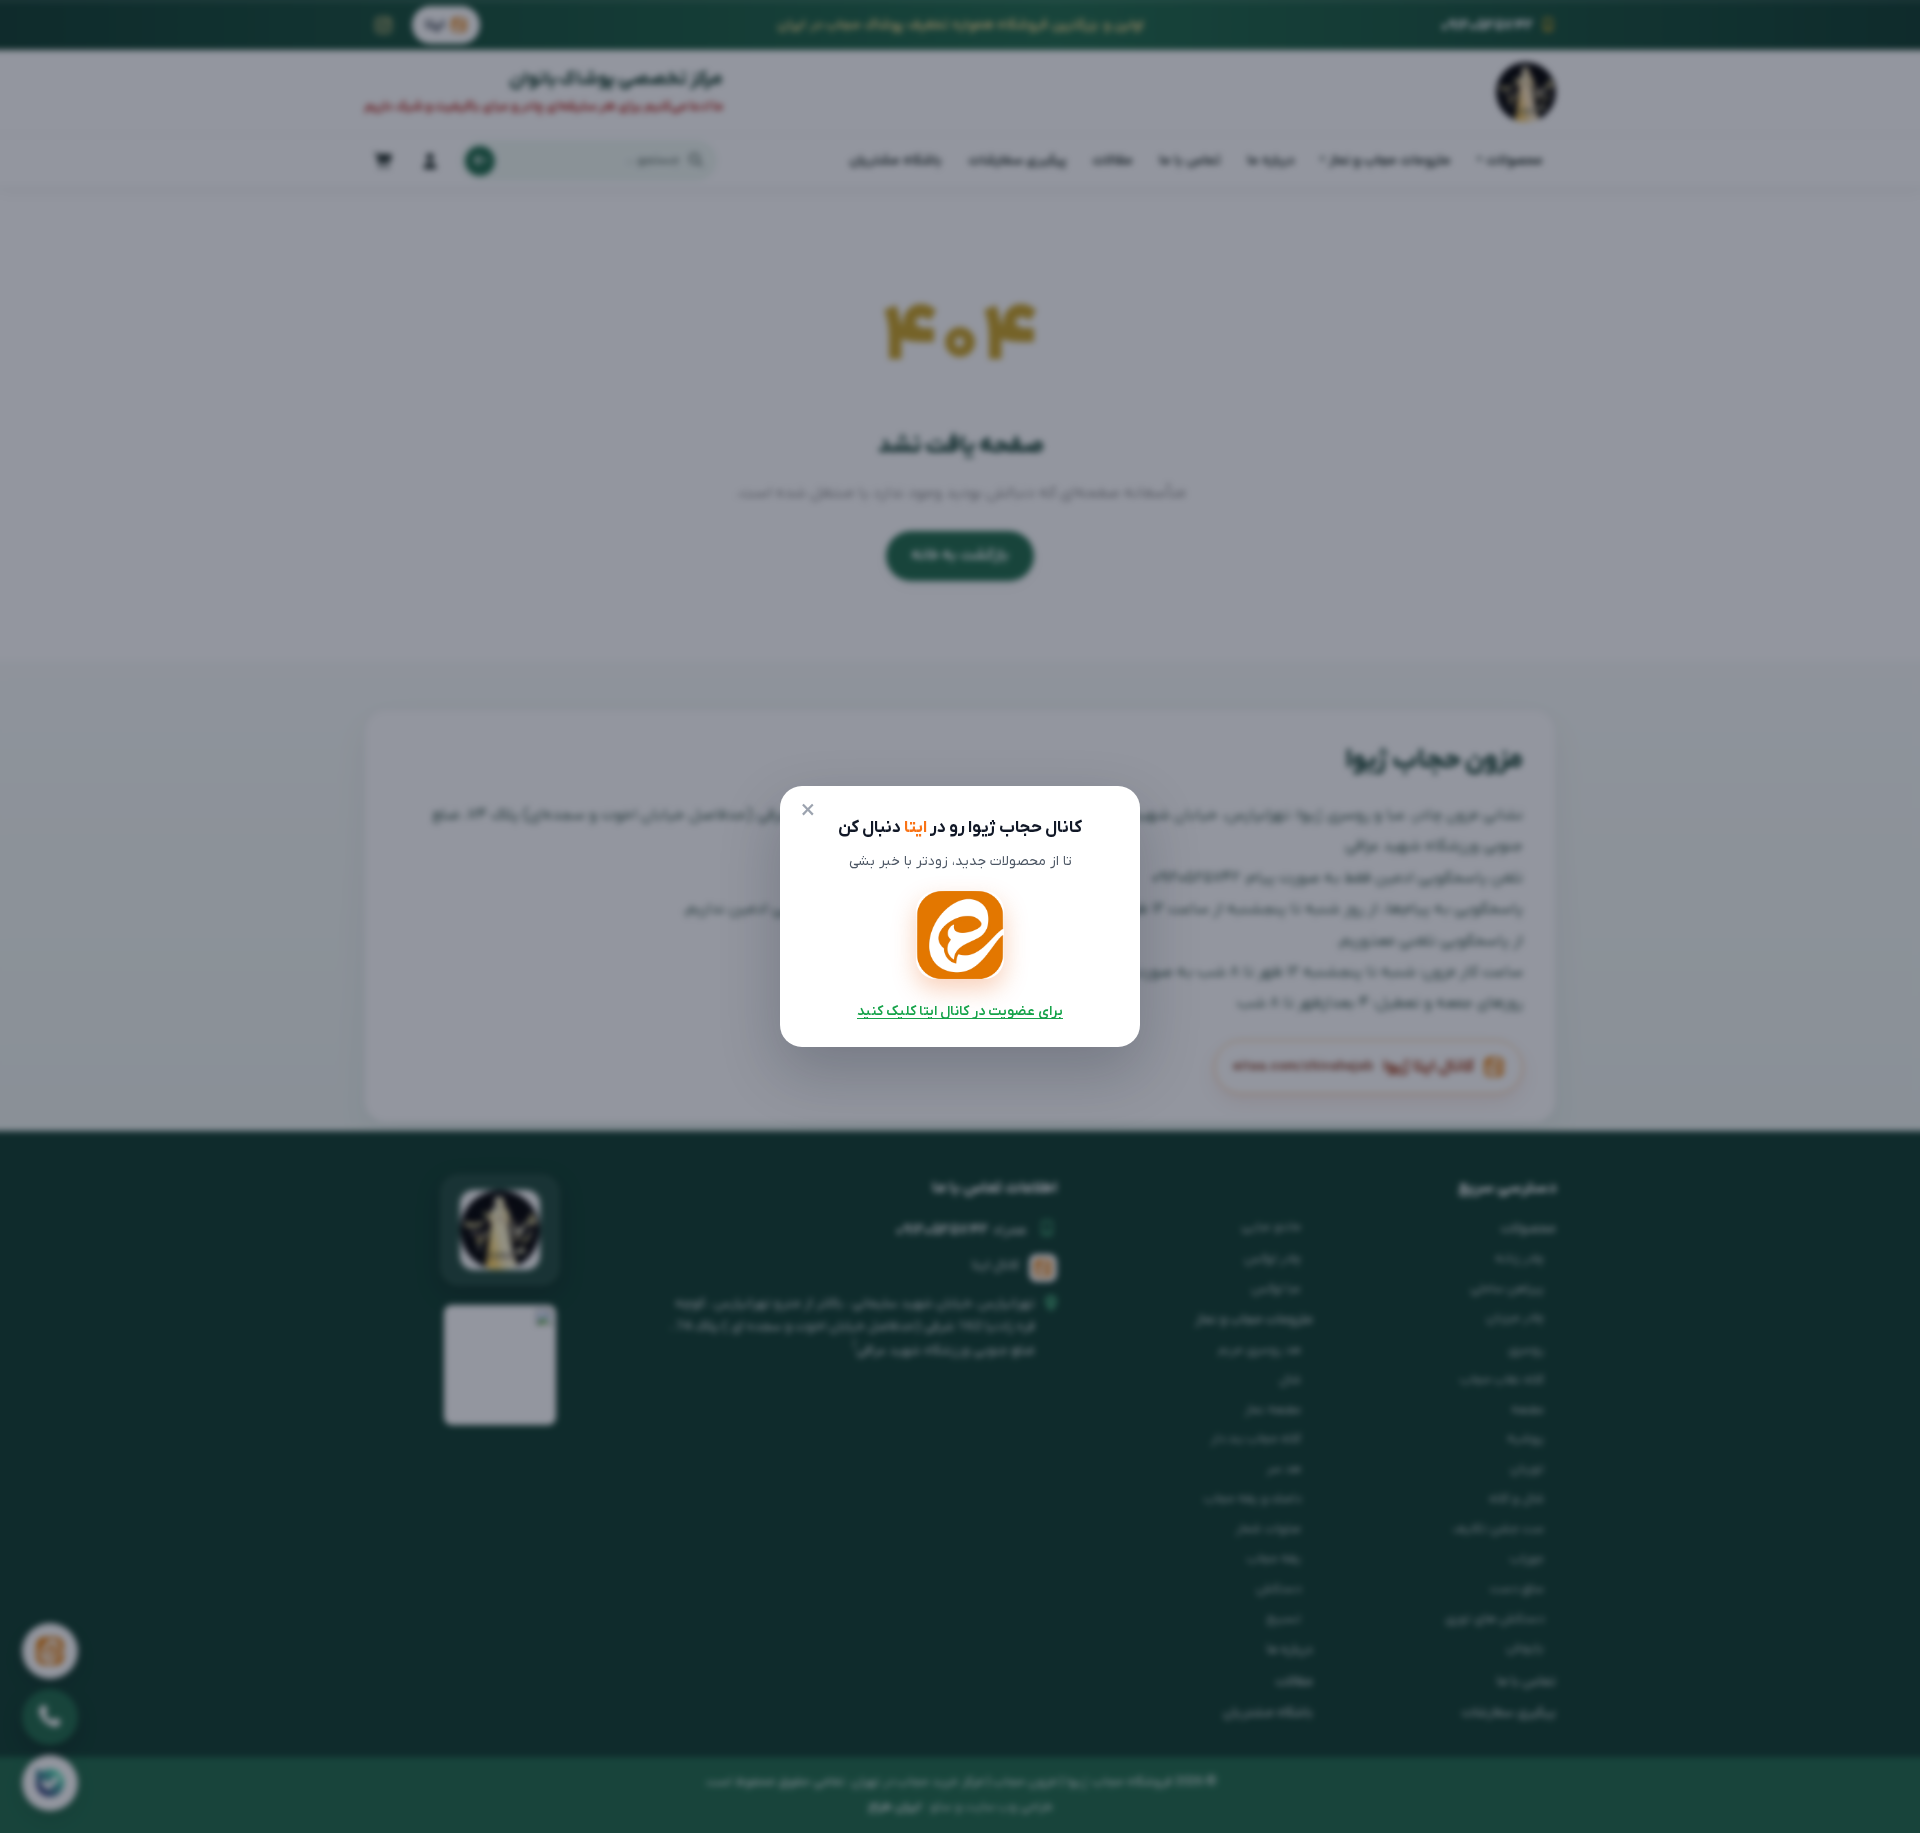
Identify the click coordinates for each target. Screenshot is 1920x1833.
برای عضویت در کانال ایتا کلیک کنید (960, 1011)
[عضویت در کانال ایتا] (960, 935)
